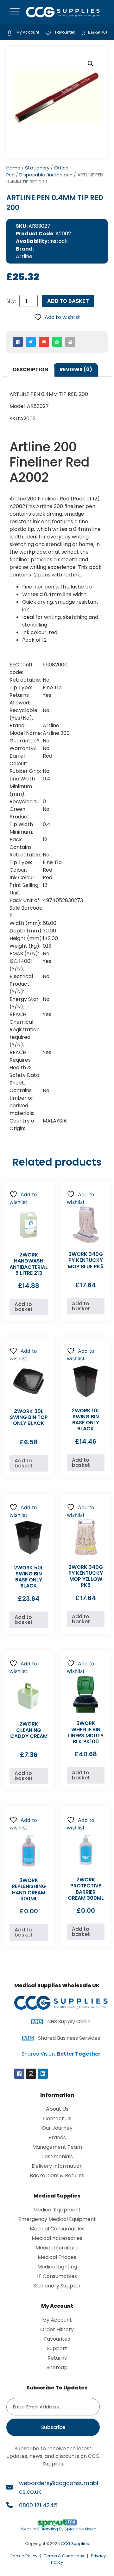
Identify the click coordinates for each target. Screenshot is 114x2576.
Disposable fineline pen (46, 175)
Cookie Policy (23, 2556)
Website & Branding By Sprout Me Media (59, 2529)
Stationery (37, 168)
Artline (24, 256)
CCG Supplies (75, 2544)
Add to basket (68, 301)
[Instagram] (31, 2074)
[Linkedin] (43, 2074)
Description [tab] (31, 369)
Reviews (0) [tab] (76, 369)
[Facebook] (19, 2074)
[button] (91, 64)
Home (13, 168)
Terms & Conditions (64, 2556)
